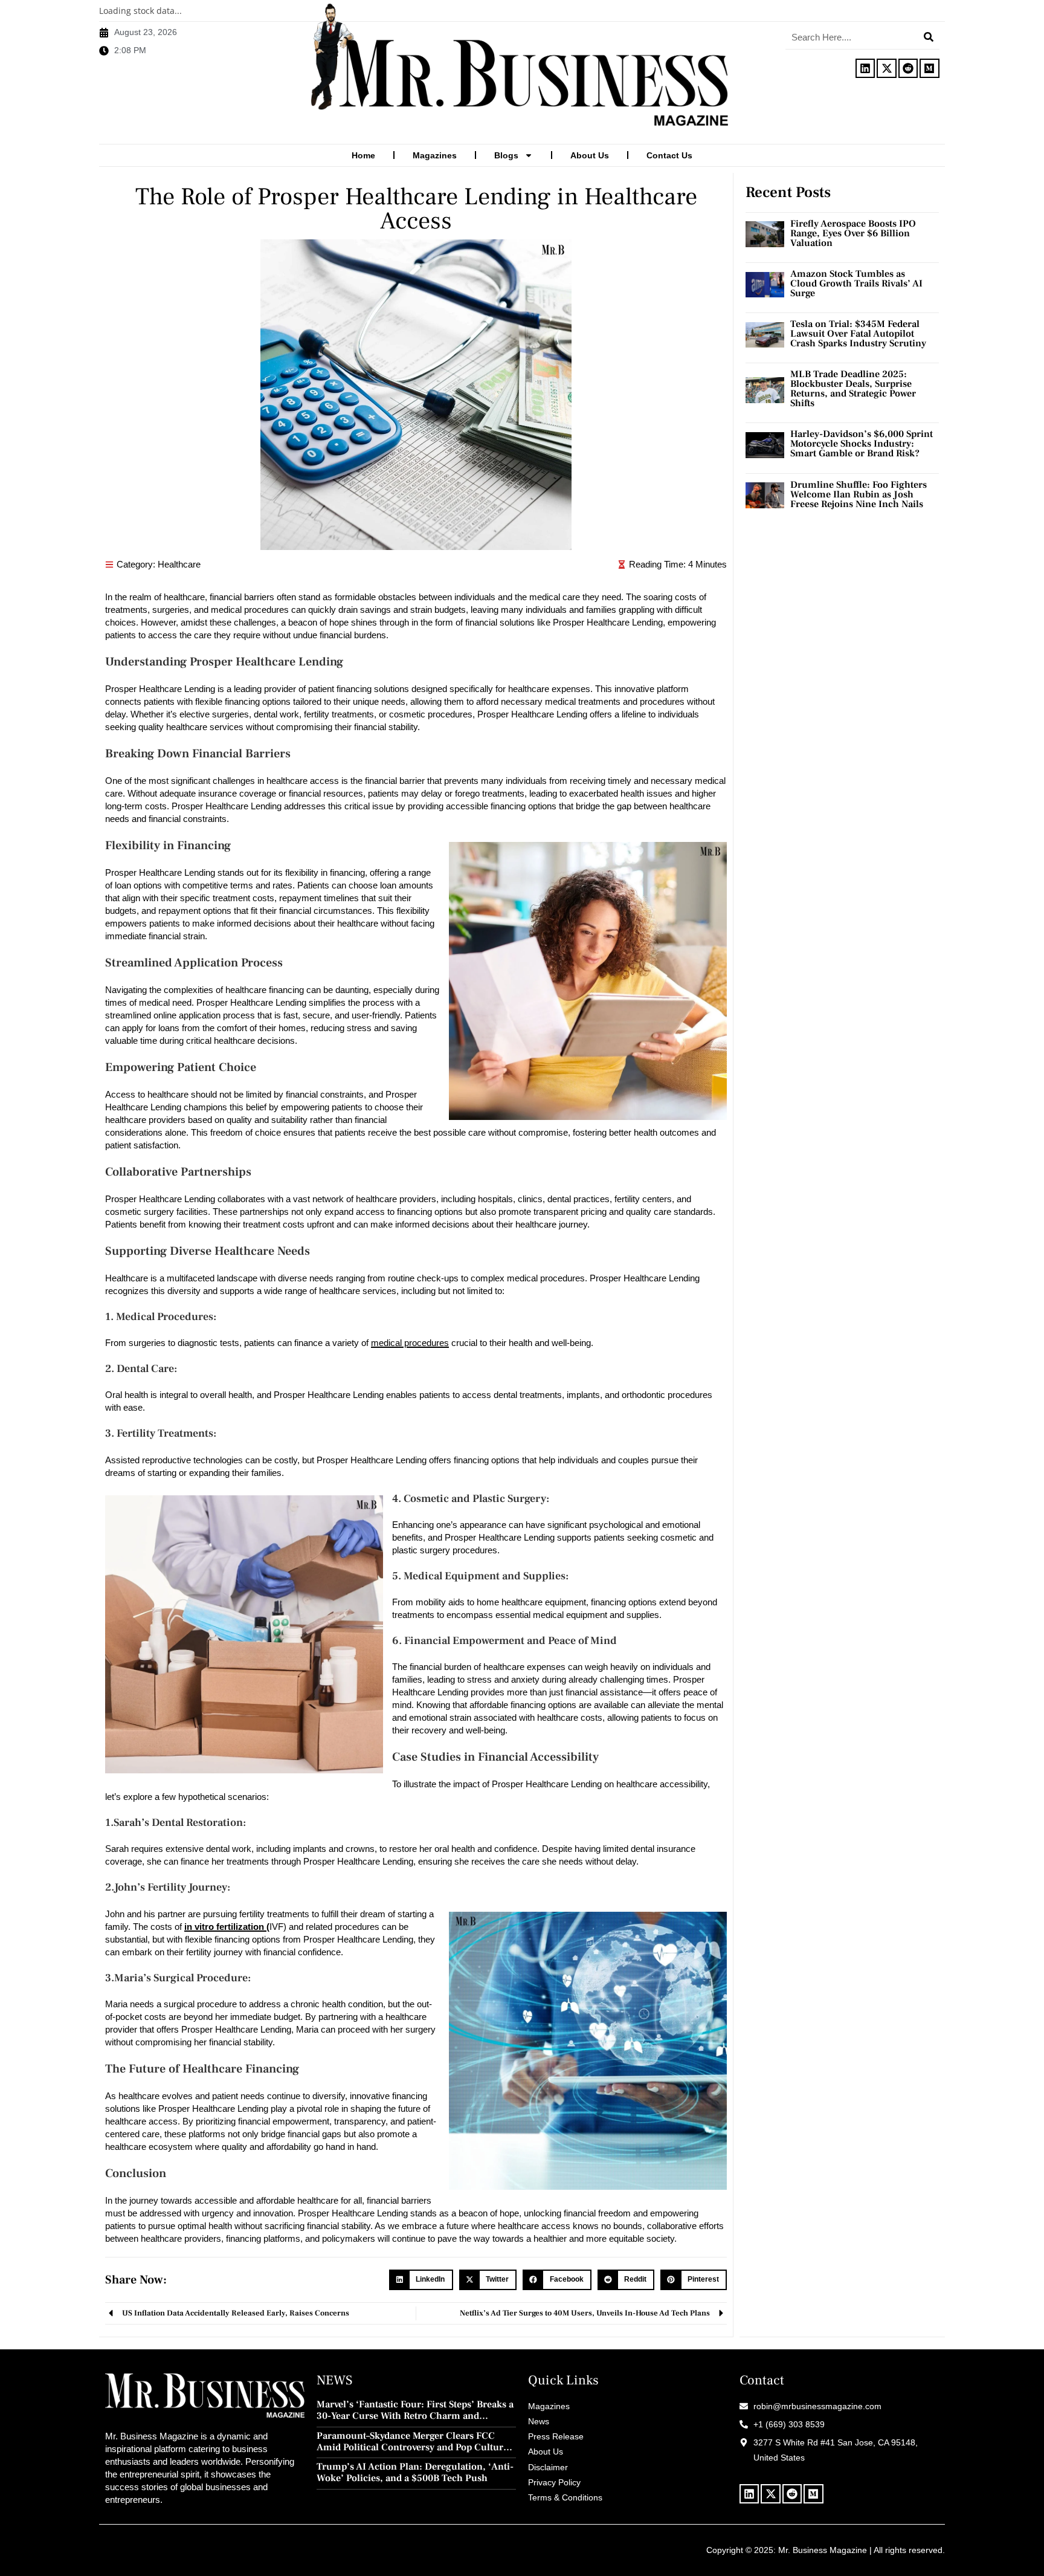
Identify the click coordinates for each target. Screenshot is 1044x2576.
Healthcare (179, 564)
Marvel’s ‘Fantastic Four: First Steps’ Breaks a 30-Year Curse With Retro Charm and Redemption (415, 2410)
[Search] (929, 37)
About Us (590, 155)
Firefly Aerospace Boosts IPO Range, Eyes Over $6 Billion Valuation (853, 233)
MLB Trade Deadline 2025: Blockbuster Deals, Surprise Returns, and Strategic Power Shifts (853, 389)
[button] (421, 2280)
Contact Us (669, 155)
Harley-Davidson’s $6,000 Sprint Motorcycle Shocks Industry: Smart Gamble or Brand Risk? (862, 444)
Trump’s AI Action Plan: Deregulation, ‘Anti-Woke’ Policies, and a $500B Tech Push (415, 2473)
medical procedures (410, 1343)
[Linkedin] (865, 68)
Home (363, 155)
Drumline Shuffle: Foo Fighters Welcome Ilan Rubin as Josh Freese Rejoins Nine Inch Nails (859, 494)
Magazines (435, 155)
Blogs (506, 155)
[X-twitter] (886, 68)
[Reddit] (908, 68)
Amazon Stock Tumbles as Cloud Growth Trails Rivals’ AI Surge (856, 283)
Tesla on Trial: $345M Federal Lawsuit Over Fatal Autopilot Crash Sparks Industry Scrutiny (858, 334)
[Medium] (929, 68)
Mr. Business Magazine (823, 2550)
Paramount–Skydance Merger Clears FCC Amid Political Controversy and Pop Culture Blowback (412, 2442)
